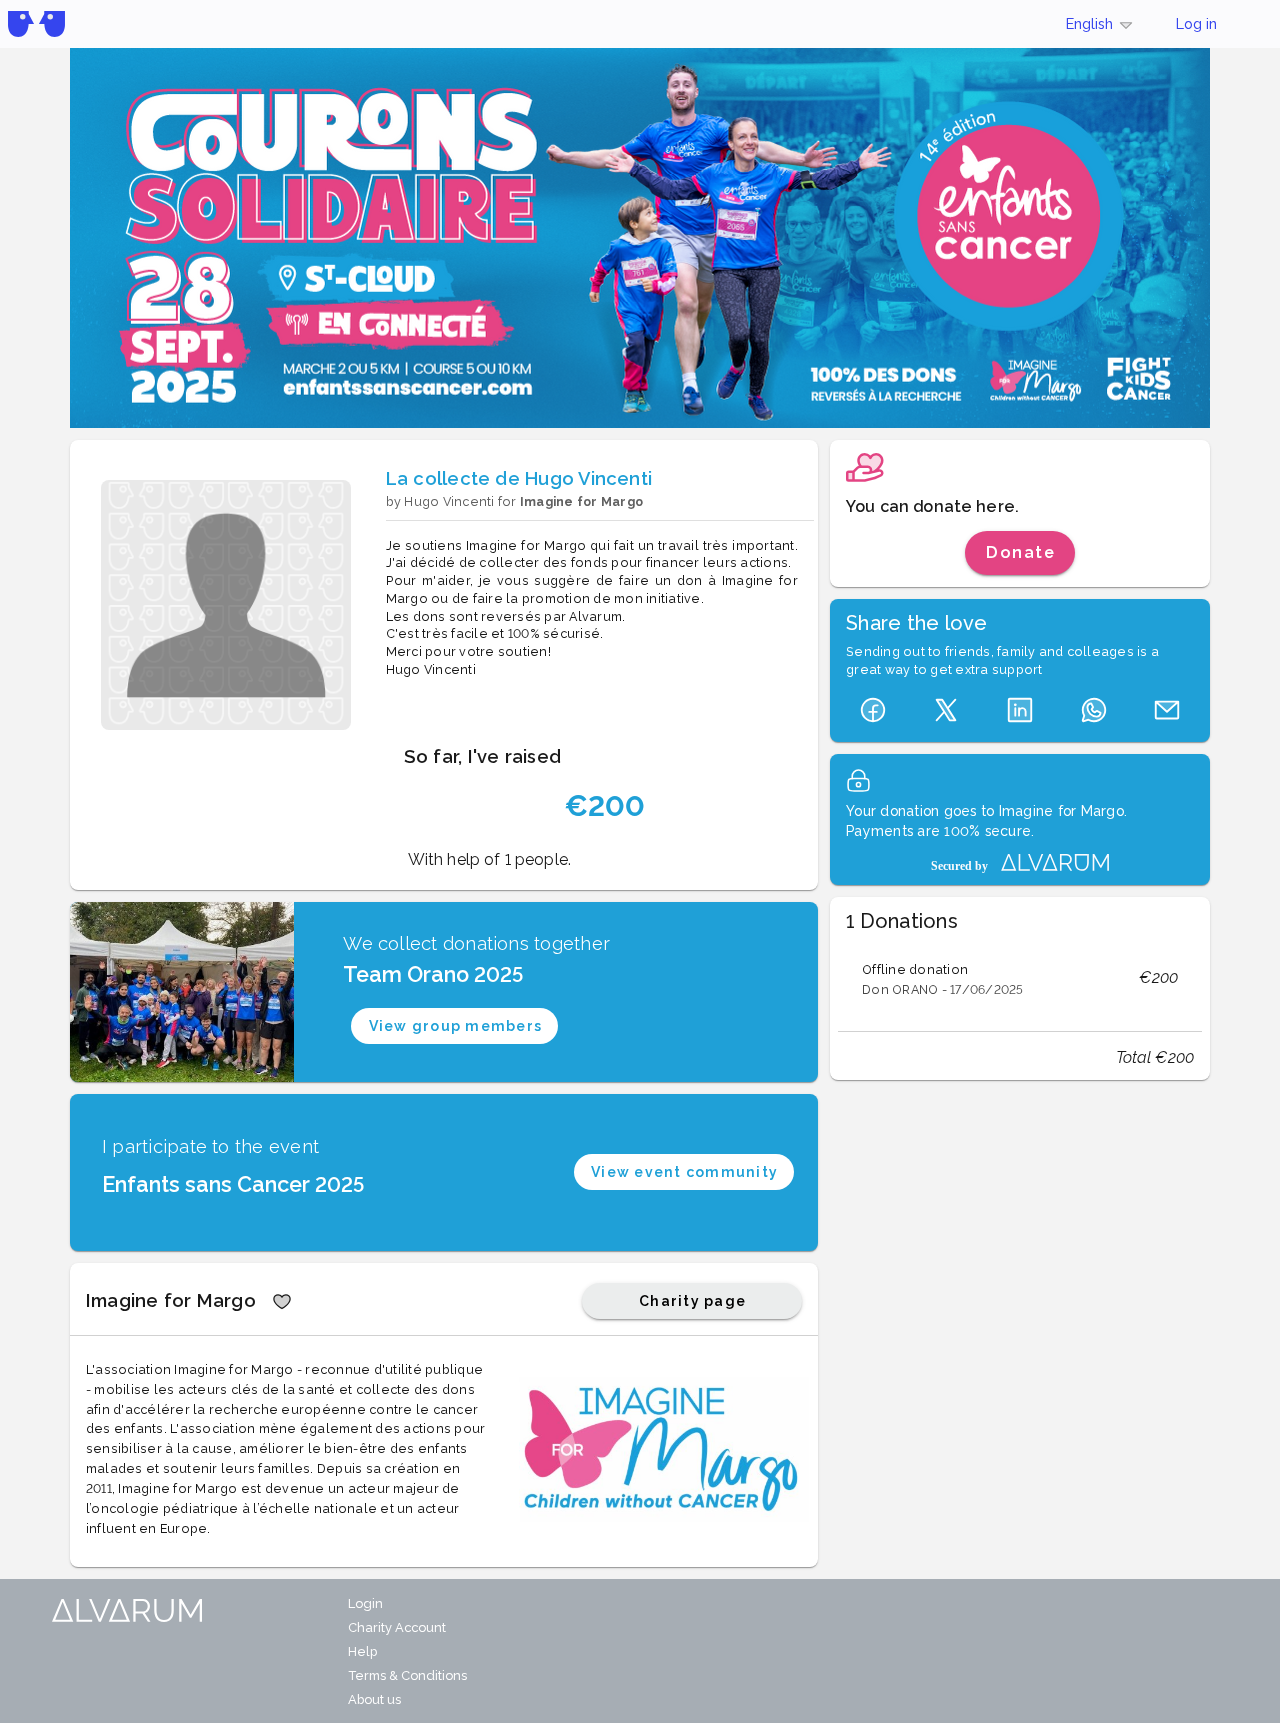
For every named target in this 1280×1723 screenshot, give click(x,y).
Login (365, 1603)
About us (374, 1699)
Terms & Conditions (407, 1675)
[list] (1020, 978)
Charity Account (397, 1627)
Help (362, 1651)
